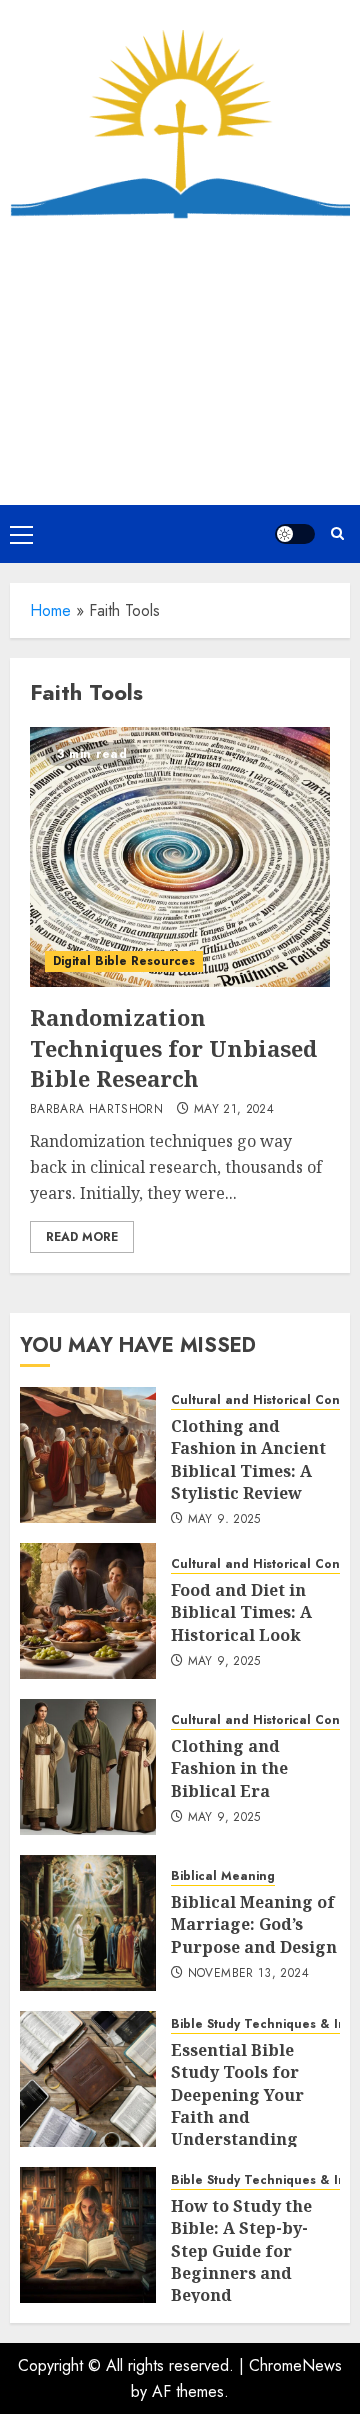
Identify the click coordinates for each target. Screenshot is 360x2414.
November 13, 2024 (248, 1974)
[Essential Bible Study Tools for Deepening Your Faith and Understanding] (88, 2079)
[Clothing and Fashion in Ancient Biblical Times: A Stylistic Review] (88, 1455)
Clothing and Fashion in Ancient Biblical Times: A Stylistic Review (248, 1459)
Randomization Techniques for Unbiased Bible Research (173, 1048)
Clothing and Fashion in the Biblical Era (229, 1768)
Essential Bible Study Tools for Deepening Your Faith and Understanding (237, 2095)
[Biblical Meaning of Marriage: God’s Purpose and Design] (88, 1923)
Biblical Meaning (223, 1876)
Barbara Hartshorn (96, 1110)
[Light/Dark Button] (295, 534)
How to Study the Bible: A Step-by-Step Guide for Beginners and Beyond (241, 2251)
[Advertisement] (180, 361)
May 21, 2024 (234, 1110)
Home (50, 610)
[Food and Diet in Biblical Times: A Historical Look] (88, 1611)
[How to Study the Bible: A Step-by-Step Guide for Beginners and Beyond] (88, 2235)
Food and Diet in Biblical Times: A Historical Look (241, 1612)
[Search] (337, 533)
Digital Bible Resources (124, 961)
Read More (82, 1237)
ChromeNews (295, 2365)
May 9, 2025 (224, 1520)
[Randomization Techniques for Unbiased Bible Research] (180, 857)
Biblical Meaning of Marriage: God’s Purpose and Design (254, 1924)
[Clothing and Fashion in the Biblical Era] (88, 1767)
